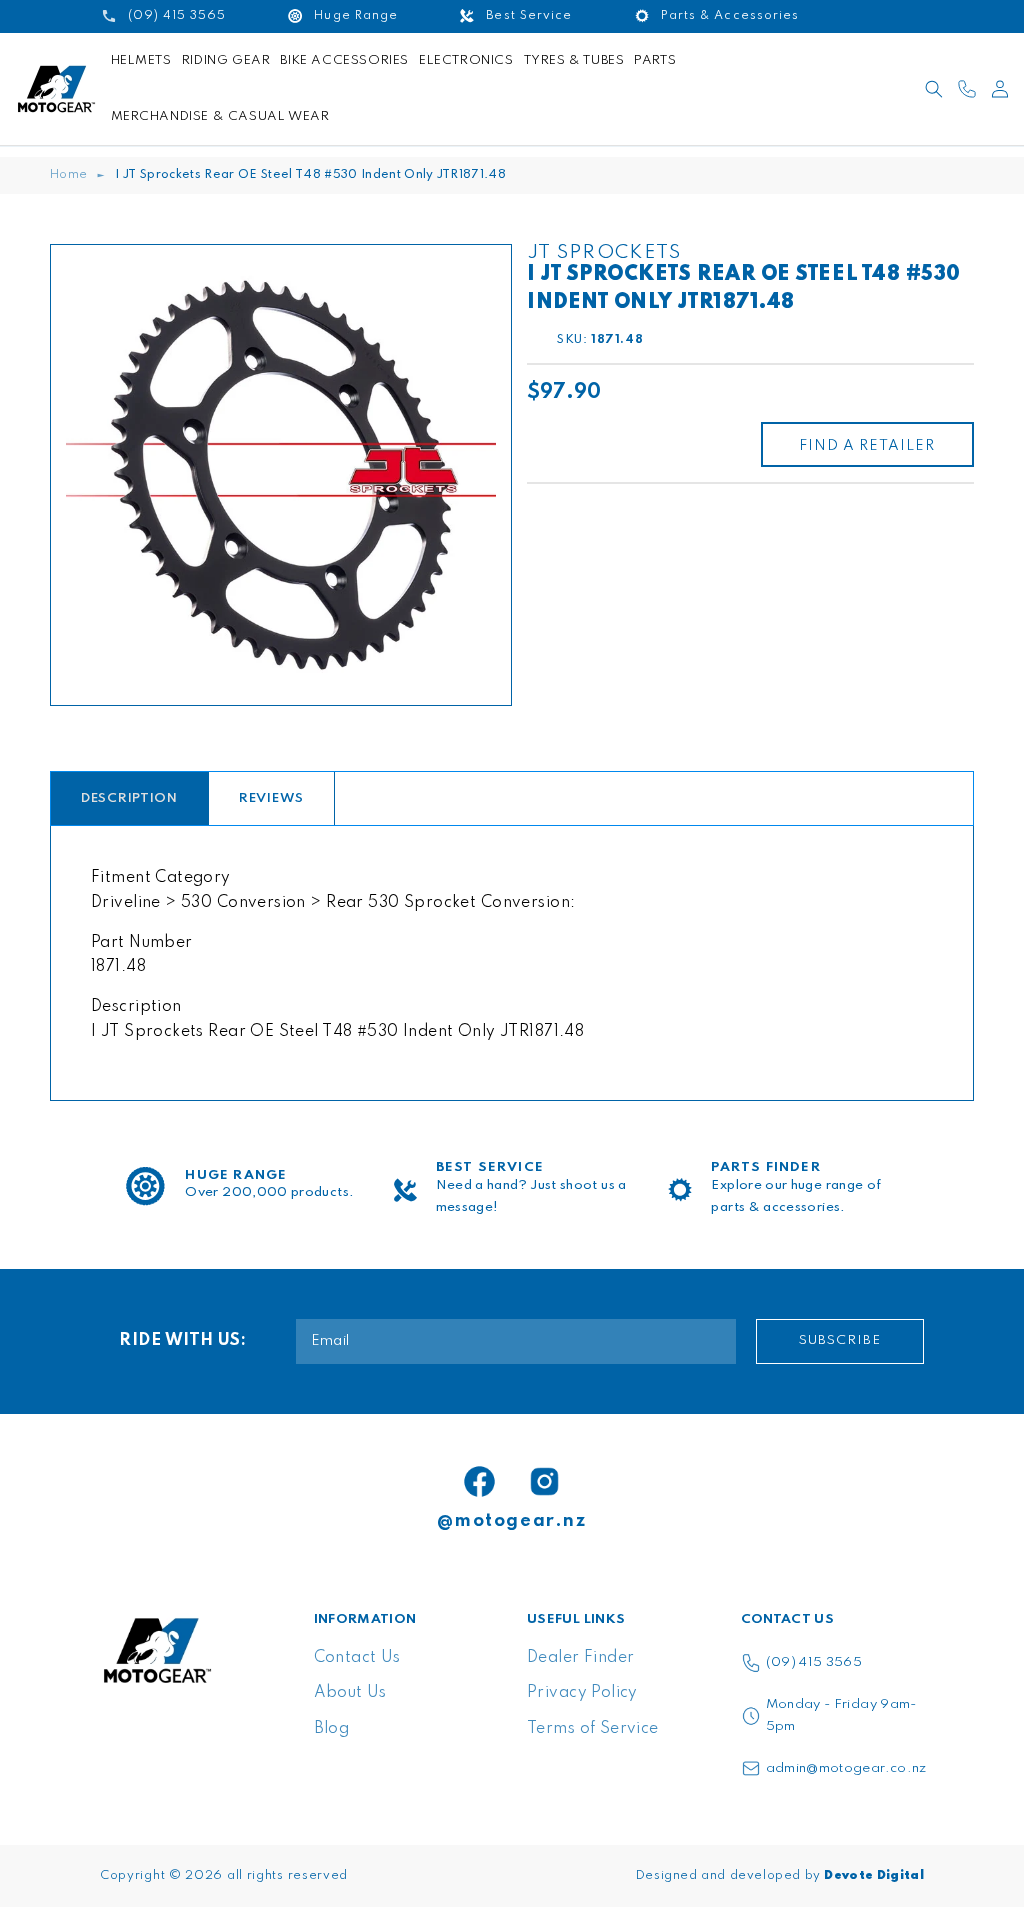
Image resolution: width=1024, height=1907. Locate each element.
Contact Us (357, 1658)
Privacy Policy (582, 1693)
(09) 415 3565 (814, 1662)
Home (68, 175)
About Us (350, 1693)
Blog (332, 1729)
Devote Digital (874, 1876)
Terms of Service (593, 1729)
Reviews (271, 798)
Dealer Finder (580, 1658)
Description (129, 798)
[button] (934, 89)
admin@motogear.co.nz (846, 1768)
